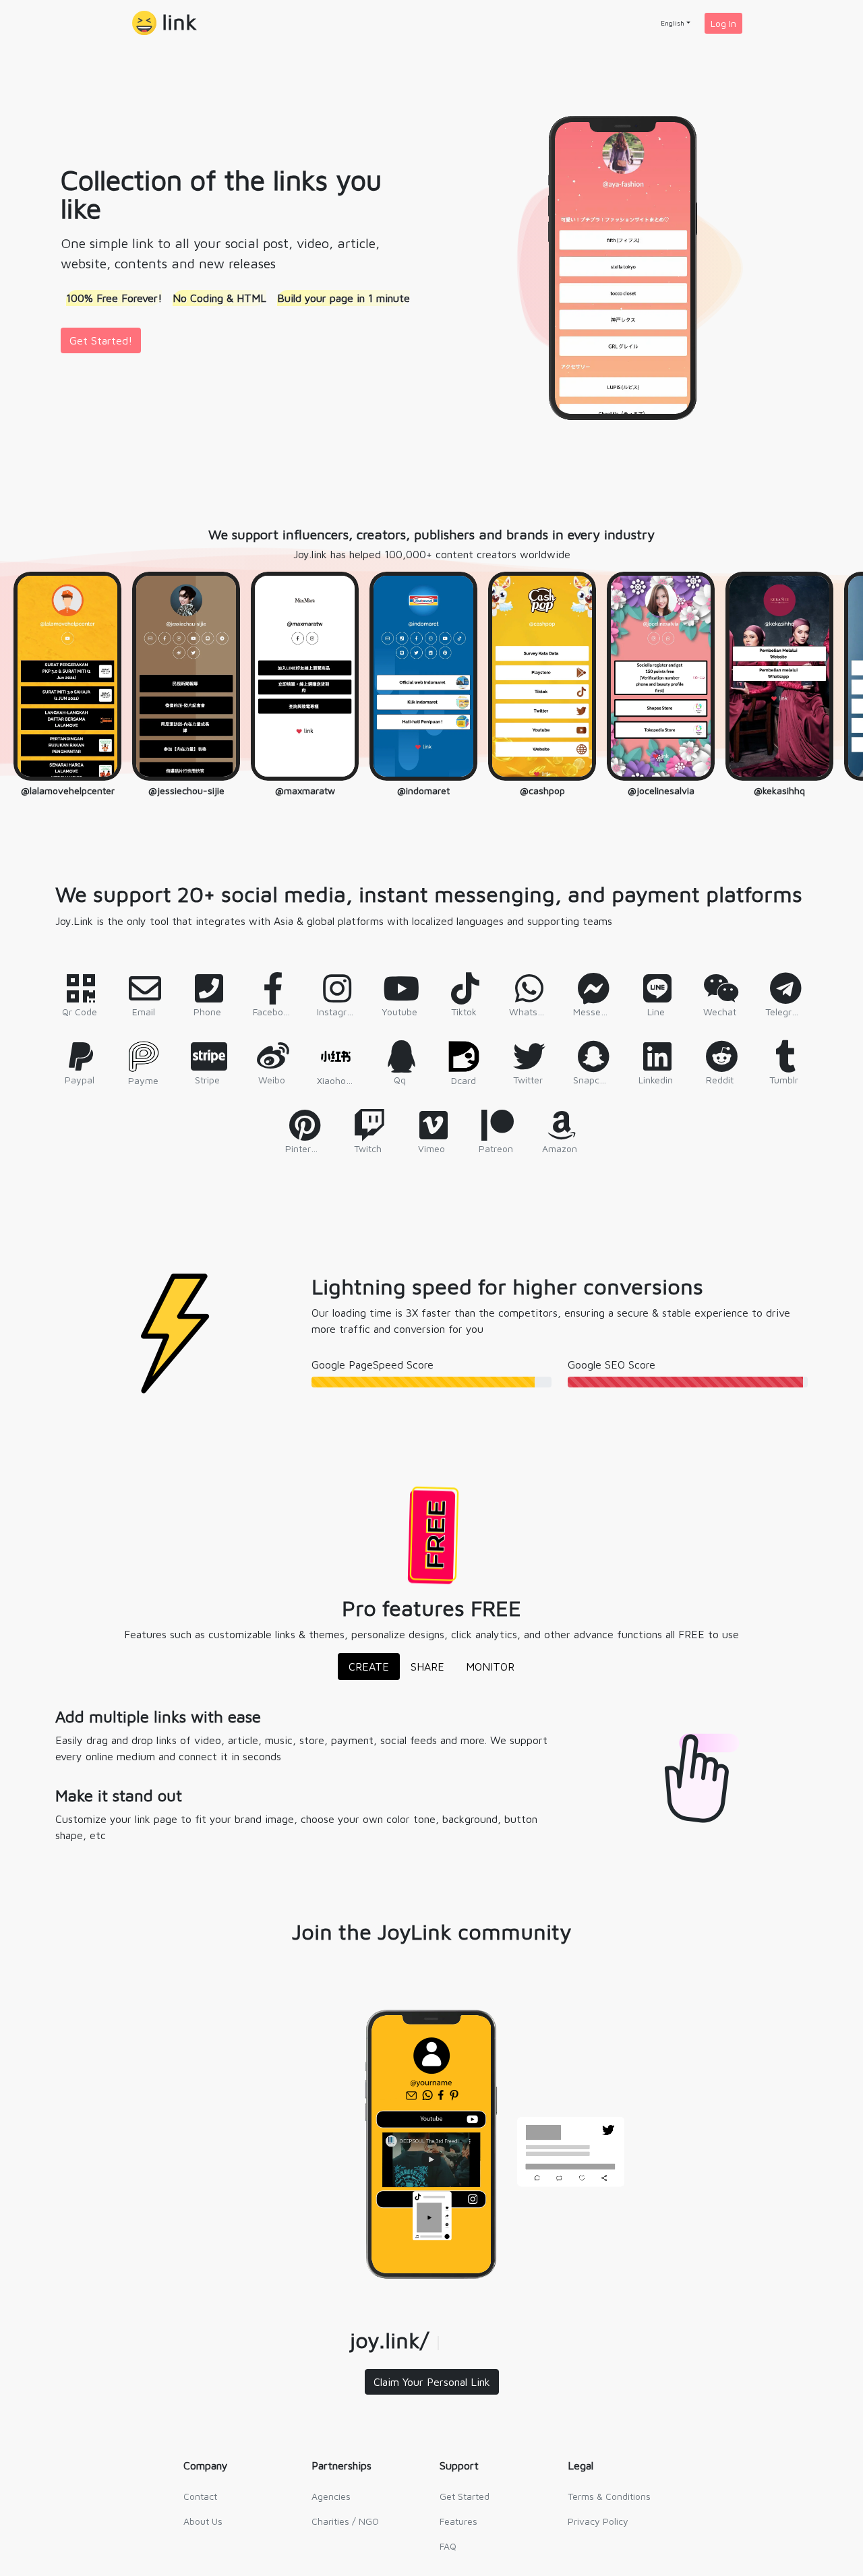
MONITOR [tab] (490, 1667)
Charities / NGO (345, 2521)
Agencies (331, 2496)
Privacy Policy (598, 2521)
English (673, 23)
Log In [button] (723, 23)
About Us (203, 2521)
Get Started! (101, 340)
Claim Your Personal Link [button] (432, 2382)
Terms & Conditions (609, 2496)
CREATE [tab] (369, 1667)
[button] (165, 23)
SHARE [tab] (427, 1667)
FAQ (448, 2546)
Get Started (465, 2496)
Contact (200, 2496)
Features (458, 2521)
